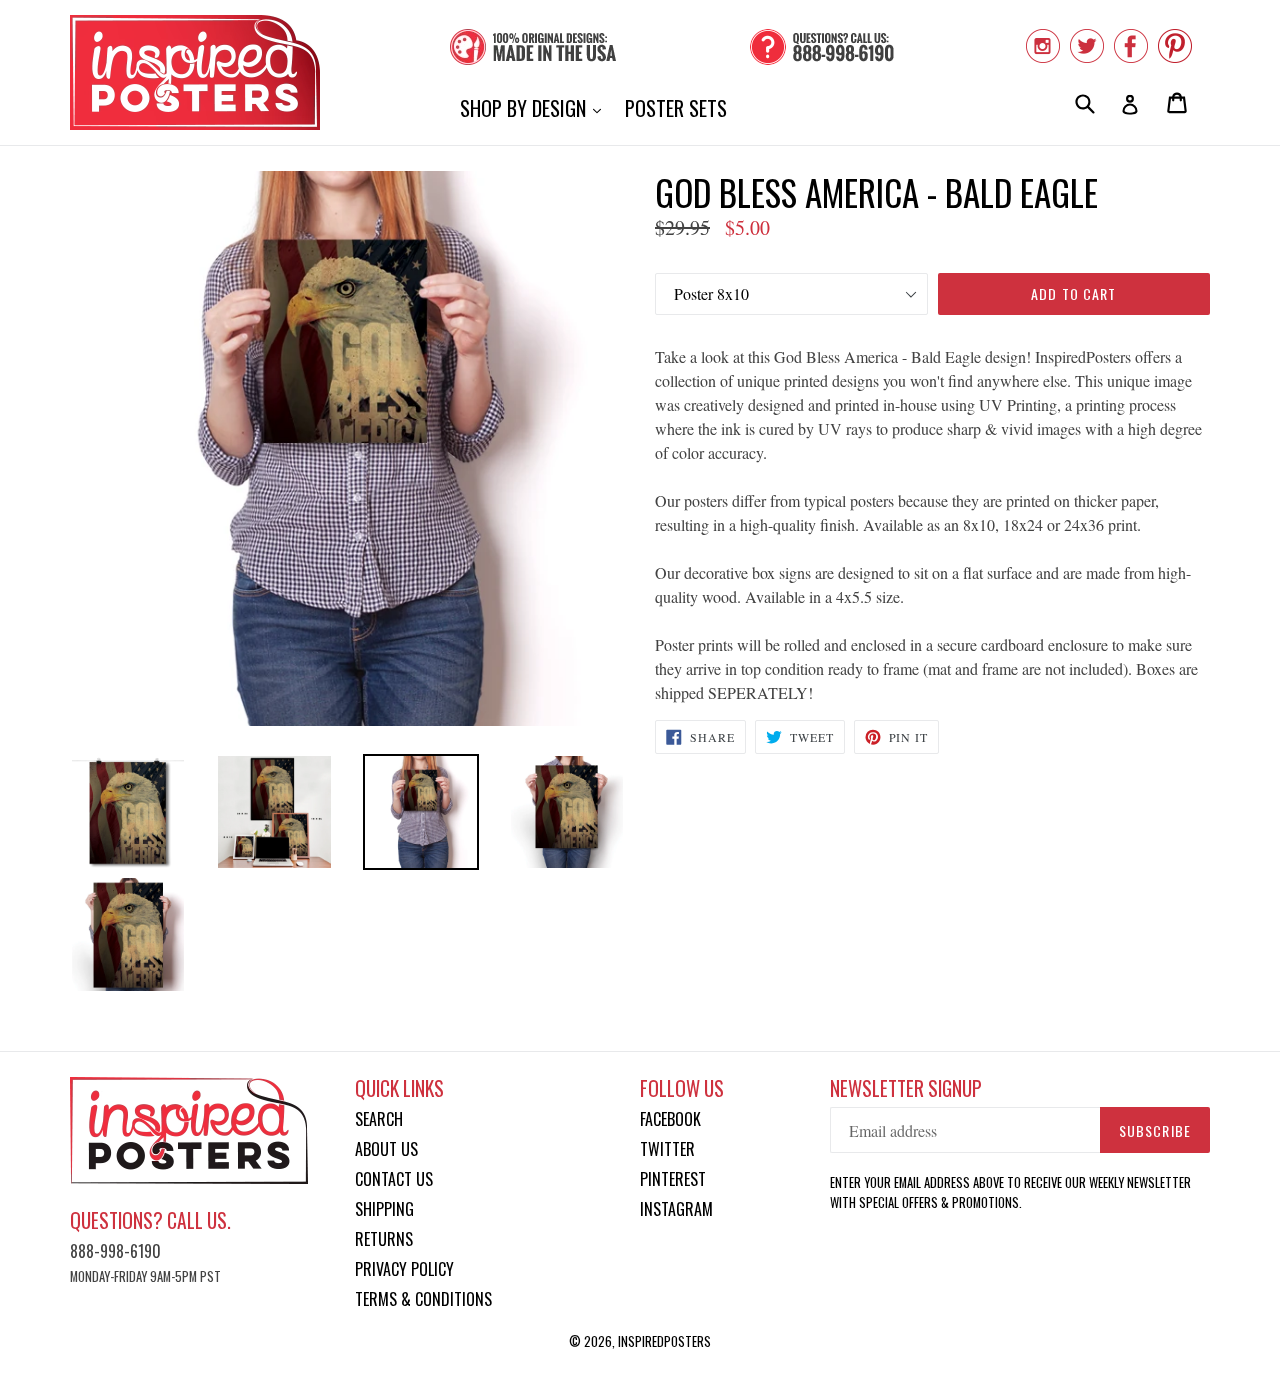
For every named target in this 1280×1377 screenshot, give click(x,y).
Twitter (667, 1149)
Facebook (670, 1119)
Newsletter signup (906, 1088)
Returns (384, 1239)
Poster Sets (676, 108)
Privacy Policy (404, 1269)
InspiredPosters (664, 1341)
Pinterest (673, 1179)
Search (379, 1119)
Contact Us (394, 1179)
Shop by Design (535, 107)
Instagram (676, 1209)
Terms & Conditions (423, 1299)
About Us (386, 1149)
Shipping (384, 1209)
